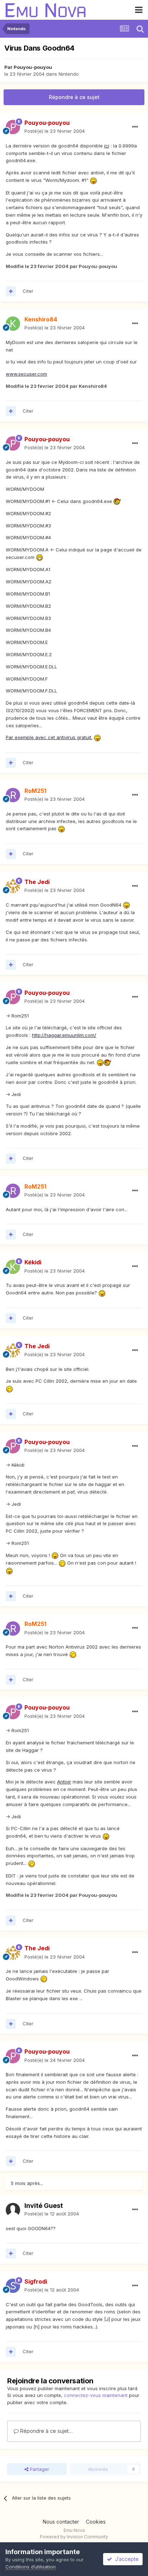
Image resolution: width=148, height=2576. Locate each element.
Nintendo (69, 74)
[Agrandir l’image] (93, 180)
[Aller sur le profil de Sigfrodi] (13, 2286)
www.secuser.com (26, 374)
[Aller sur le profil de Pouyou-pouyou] (13, 127)
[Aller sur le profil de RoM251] (13, 795)
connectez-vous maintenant (96, 2395)
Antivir (64, 1782)
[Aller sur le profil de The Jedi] (13, 886)
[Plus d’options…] (135, 127)
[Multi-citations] (11, 291)
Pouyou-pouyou (33, 67)
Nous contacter (61, 2522)
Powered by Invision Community (74, 2537)
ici (107, 146)
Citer (28, 291)
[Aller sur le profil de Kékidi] (13, 1267)
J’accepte (125, 2559)
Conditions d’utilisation (31, 2567)
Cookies (96, 2522)
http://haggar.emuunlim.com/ (64, 1035)
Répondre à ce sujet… (46, 2431)
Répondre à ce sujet (74, 97)
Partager (39, 2469)
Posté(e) (55, 131)
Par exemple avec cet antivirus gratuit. (49, 737)
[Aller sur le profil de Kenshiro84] (13, 324)
